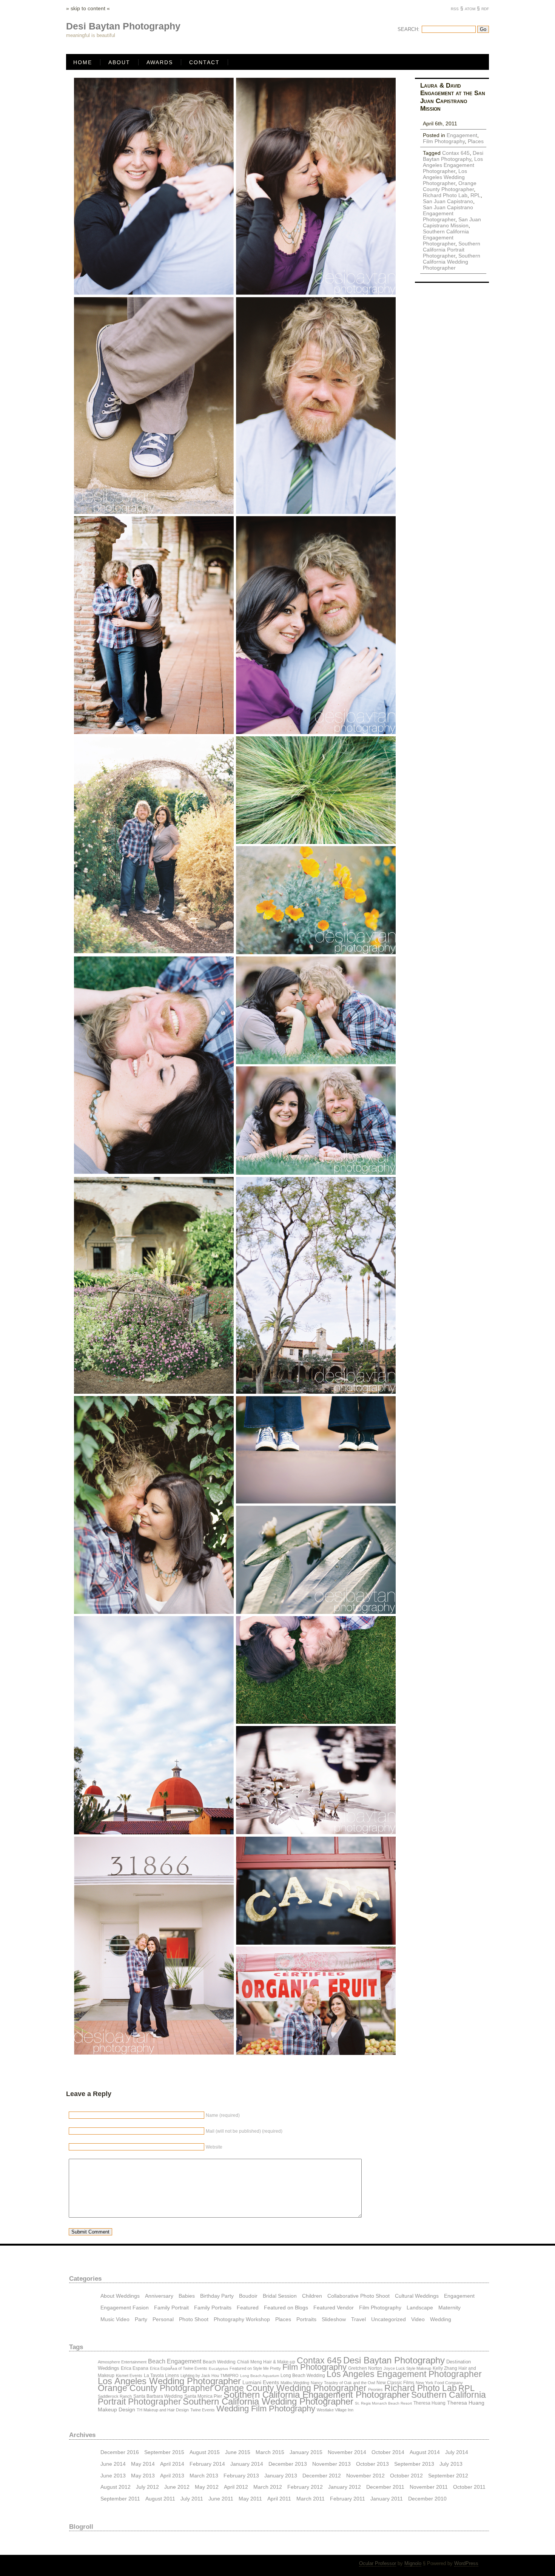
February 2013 (241, 2475)
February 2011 (348, 2498)
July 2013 (451, 2464)
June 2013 (113, 2475)
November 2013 (331, 2464)
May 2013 (143, 2475)
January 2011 (387, 2498)
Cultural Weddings (417, 2296)
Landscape (420, 2307)
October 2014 (388, 2452)
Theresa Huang (429, 2403)
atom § (472, 8)
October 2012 (406, 2475)
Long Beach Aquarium (260, 2376)
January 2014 (247, 2464)
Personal (163, 2319)
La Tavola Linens (161, 2375)
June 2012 (177, 2487)
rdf (485, 8)
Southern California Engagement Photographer (446, 238)
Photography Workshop (242, 2319)
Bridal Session (280, 2296)
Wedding (441, 2319)
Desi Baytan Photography (453, 156)
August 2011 (160, 2498)
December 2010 (427, 2498)
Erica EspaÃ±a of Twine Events (179, 2368)
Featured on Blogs (286, 2307)
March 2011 (311, 2498)
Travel (358, 2319)
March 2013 (204, 2475)
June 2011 (221, 2498)
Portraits (306, 2319)
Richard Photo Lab (445, 195)
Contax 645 (456, 153)
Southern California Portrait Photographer (452, 250)
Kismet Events (129, 2375)
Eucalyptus (218, 2369)
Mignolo (413, 2563)
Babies (187, 2296)
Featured (248, 2307)
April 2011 (279, 2498)
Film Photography (444, 141)
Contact (204, 62)
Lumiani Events (261, 2382)
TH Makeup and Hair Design (163, 2410)
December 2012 (322, 2475)
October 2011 (469, 2487)
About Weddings (120, 2296)
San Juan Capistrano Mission (452, 222)
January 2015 (306, 2452)
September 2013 (414, 2464)
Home (83, 62)
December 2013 (288, 2464)
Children (312, 2296)
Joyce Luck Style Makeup (407, 2368)
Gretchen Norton (365, 2368)
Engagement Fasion (125, 2307)
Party (141, 2319)
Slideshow (334, 2319)
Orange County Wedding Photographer (291, 2388)
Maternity (449, 2307)
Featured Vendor (334, 2307)
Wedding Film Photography (266, 2409)
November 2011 (429, 2487)
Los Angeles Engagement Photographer (453, 165)
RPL (476, 195)
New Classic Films (395, 2383)
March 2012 (268, 2487)
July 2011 (192, 2498)
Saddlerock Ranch (115, 2396)
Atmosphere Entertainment (122, 2362)
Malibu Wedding (295, 2383)
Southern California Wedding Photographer (452, 262)
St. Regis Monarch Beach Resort (383, 2403)
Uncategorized (388, 2319)
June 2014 (113, 2464)
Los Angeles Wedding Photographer (445, 177)
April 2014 (172, 2464)
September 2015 (164, 2452)
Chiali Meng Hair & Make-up (266, 2362)
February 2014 (207, 2464)
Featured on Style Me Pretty (255, 2368)
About (119, 62)
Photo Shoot (194, 2319)
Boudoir (248, 2296)
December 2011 (385, 2487)
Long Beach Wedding (303, 2375)
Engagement (462, 135)
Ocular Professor (378, 2563)
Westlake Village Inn (335, 2410)
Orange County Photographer (450, 186)
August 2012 (116, 2487)
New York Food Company (439, 2383)
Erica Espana (135, 2368)
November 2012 (365, 2475)
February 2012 (305, 2487)
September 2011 (120, 2498)
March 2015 (270, 2452)
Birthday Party (217, 2296)
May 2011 (250, 2498)
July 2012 (147, 2487)
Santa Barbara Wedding (158, 2396)
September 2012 (448, 2475)
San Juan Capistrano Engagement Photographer (448, 213)
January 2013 (281, 2475)
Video (418, 2319)
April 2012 (236, 2487)
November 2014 (347, 2452)
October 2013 (372, 2464)
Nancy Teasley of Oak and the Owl (343, 2383)
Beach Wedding (219, 2362)
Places (476, 141)
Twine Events (203, 2410)
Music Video (115, 2319)
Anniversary (159, 2296)
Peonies (375, 2389)
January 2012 (345, 2487)
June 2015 (238, 2452)
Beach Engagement (175, 2361)
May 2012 (207, 2487)
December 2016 (120, 2452)
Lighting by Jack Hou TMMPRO (210, 2375)
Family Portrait (171, 2307)
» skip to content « (88, 8)
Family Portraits (213, 2307)
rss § (457, 8)
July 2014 (457, 2452)
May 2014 (143, 2464)
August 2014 (425, 2452)
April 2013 (172, 2475)
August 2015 (205, 2452)
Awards (160, 62)
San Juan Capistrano (448, 201)
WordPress (466, 2563)
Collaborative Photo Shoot (358, 2296)
